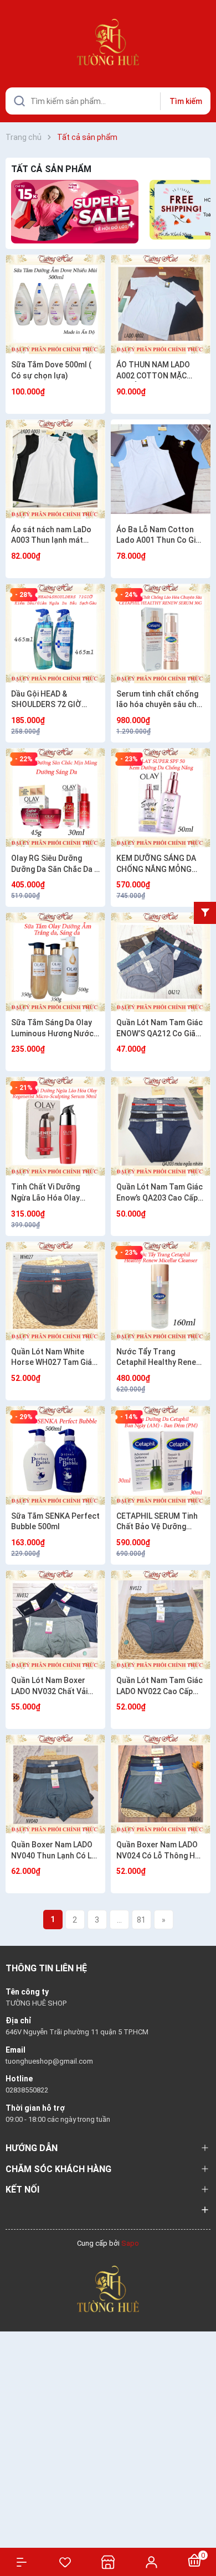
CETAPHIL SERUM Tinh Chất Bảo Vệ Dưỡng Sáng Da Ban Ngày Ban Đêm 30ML (157, 1522)
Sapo (130, 2243)
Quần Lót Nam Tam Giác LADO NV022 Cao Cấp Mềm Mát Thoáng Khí (160, 1686)
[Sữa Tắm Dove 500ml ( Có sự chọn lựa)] (55, 304)
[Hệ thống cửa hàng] (108, 2562)
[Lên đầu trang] (202, 2528)
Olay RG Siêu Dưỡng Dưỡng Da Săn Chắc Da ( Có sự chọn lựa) (54, 864)
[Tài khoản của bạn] (151, 2562)
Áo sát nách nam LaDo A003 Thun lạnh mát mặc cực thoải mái (51, 536)
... (119, 1920)
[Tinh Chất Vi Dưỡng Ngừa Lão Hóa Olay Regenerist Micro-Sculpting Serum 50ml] (55, 1126)
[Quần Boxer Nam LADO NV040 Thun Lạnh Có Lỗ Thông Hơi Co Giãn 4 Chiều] (55, 1784)
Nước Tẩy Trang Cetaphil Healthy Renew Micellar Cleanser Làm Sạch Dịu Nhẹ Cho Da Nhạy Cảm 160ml (159, 1358)
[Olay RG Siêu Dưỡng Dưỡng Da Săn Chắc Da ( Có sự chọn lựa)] (55, 798)
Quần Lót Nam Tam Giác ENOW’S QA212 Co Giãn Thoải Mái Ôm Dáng (160, 1029)
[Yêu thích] (65, 2562)
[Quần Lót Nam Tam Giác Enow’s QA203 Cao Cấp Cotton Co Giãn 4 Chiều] (161, 1126)
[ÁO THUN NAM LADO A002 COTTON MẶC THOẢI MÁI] (161, 304)
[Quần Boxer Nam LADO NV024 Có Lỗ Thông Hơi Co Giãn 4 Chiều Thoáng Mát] (161, 1784)
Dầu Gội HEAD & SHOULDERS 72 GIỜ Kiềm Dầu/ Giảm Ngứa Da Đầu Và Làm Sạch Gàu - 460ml (55, 700)
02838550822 (27, 2090)
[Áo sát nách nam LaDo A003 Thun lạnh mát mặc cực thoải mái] (55, 469)
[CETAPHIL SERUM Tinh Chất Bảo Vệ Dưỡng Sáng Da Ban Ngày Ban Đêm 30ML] (161, 1456)
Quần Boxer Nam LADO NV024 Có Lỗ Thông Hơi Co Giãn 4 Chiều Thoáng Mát (159, 1851)
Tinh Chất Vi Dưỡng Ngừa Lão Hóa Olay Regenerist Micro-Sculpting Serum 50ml (51, 1193)
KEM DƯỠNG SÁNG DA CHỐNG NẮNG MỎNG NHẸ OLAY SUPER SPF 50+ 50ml (156, 864)
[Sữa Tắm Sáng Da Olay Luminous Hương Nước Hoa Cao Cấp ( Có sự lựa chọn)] (55, 962)
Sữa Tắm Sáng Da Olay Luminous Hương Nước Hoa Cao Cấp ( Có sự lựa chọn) (55, 1029)
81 (141, 1920)
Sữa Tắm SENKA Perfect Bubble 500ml (55, 1521)
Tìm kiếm (186, 101)
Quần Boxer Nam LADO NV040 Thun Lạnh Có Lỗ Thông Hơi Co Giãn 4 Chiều (54, 1851)
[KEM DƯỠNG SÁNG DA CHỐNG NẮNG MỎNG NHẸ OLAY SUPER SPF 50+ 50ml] (161, 798)
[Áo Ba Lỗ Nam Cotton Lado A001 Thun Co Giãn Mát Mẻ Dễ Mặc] (161, 469)
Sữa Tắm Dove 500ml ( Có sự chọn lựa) (51, 370)
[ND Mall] (75, 212)
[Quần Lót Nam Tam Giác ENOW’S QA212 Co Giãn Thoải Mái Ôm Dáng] (161, 962)
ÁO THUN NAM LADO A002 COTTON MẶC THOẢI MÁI (153, 371)
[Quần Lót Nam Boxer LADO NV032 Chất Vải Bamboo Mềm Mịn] (55, 1620)
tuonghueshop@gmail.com (49, 2061)
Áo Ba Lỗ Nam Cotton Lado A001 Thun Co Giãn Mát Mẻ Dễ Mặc (160, 536)
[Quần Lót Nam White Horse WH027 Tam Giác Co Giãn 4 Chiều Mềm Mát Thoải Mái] (55, 1291)
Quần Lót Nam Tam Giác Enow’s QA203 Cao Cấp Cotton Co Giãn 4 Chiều (160, 1193)
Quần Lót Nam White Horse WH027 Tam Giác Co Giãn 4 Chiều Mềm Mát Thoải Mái (54, 1358)
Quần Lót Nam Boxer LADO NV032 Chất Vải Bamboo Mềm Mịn (49, 1686)
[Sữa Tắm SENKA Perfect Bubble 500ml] (55, 1456)
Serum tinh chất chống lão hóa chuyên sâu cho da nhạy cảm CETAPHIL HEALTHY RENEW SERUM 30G (159, 700)
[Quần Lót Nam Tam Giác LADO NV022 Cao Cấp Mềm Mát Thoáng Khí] (161, 1620)
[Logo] (108, 2288)
